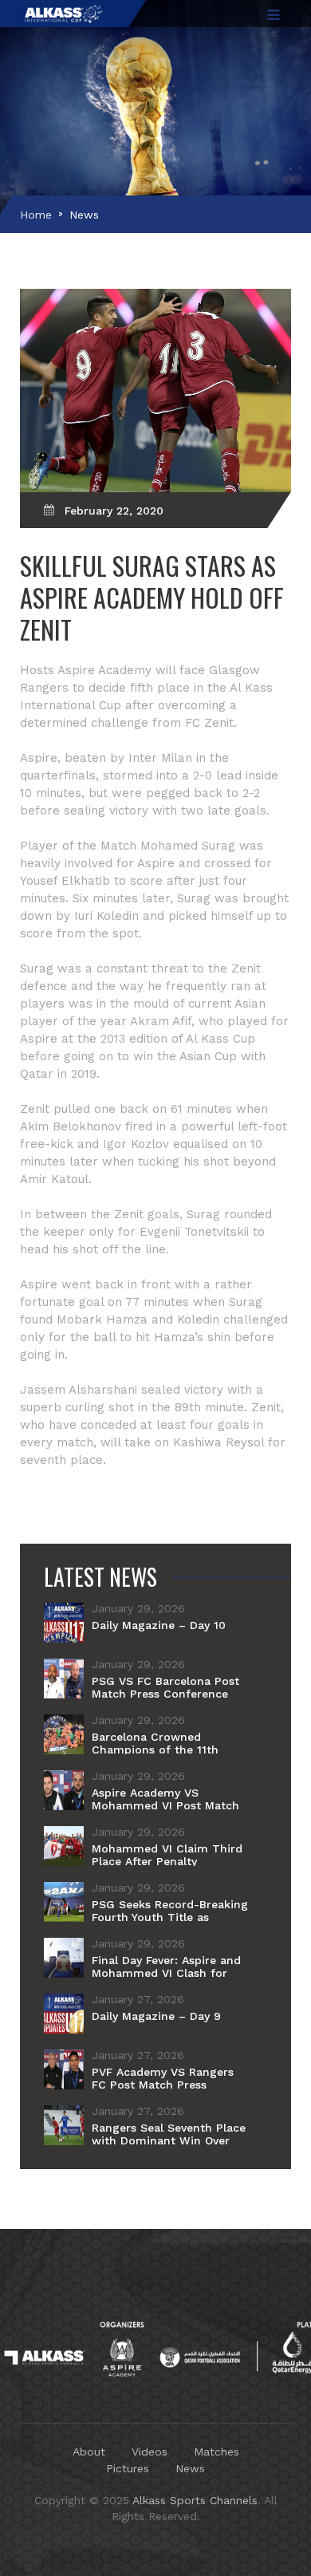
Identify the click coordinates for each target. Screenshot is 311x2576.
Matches (217, 2452)
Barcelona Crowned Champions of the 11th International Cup (155, 1750)
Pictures (128, 2468)
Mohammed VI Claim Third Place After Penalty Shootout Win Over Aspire (167, 1861)
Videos (150, 2452)
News (84, 215)
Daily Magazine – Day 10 (159, 1625)
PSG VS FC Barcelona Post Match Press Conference (165, 1687)
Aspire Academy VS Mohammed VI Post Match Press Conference (165, 1805)
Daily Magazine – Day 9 (156, 2016)
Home (36, 215)
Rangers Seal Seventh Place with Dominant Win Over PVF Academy (169, 2140)
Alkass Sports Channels (195, 2500)
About (89, 2452)
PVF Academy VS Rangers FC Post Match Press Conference (163, 2085)
